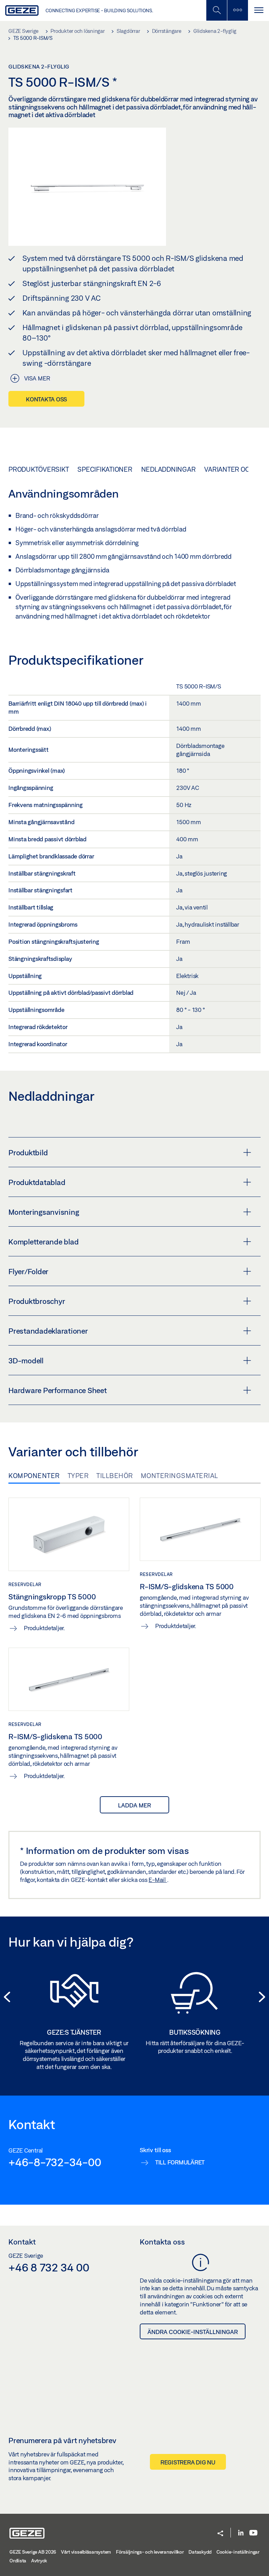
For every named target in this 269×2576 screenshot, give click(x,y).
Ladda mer (134, 1805)
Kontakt (22, 2242)
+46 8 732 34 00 (49, 2267)
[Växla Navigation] (258, 10)
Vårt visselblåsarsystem (86, 2552)
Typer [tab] (78, 1476)
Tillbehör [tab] (115, 1476)
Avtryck (39, 2561)
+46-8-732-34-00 (55, 2162)
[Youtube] (253, 2533)
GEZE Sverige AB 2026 (33, 2552)
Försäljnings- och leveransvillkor (150, 2552)
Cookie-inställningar (238, 2552)
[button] (220, 2534)
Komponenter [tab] (34, 1476)
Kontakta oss (46, 399)
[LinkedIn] (241, 2533)
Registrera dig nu (188, 2462)
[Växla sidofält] (237, 10)
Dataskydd (200, 2552)
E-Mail (158, 1880)
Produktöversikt (39, 469)
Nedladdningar (168, 469)
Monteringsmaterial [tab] (180, 1476)
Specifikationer (105, 469)
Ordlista (18, 2561)
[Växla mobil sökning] (216, 10)
